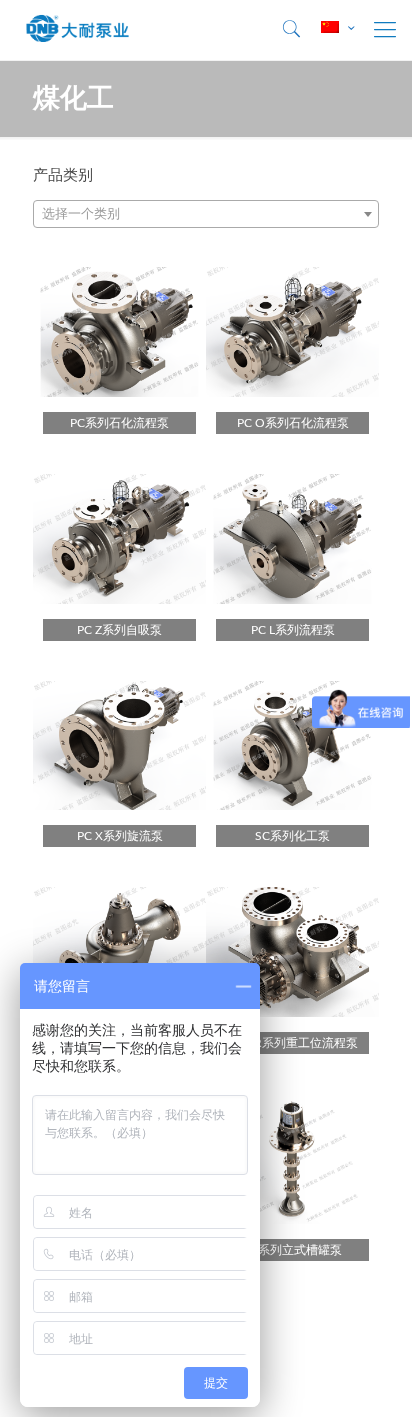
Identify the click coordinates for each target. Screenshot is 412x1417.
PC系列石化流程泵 (119, 423)
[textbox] (206, 215)
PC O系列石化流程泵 (293, 423)
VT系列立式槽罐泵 (292, 1250)
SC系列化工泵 (292, 836)
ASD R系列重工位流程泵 (292, 1043)
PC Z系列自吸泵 (119, 630)
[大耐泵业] (78, 30)
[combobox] (206, 214)
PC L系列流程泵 (293, 630)
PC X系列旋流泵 (120, 836)
